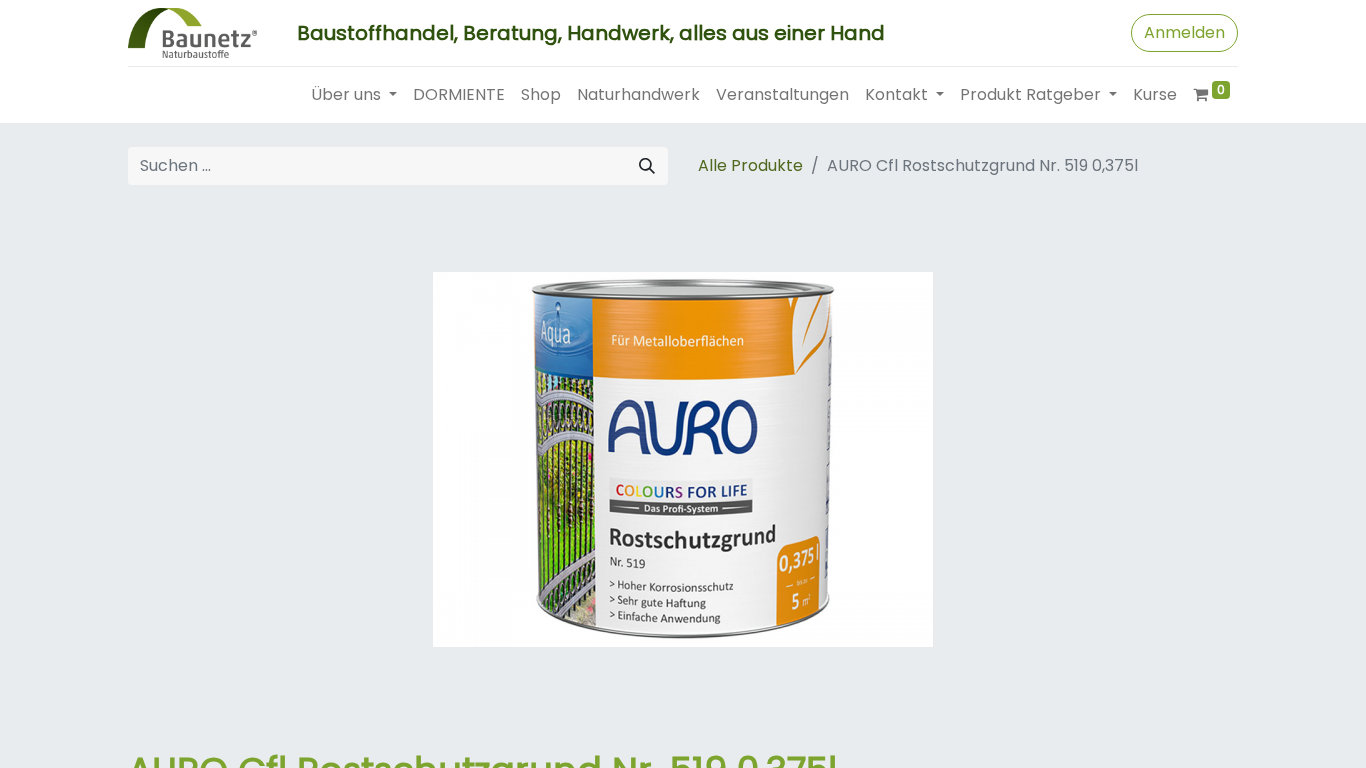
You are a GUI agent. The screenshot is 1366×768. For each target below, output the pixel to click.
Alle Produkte (750, 165)
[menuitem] (459, 95)
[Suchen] (647, 166)
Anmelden (1184, 32)
